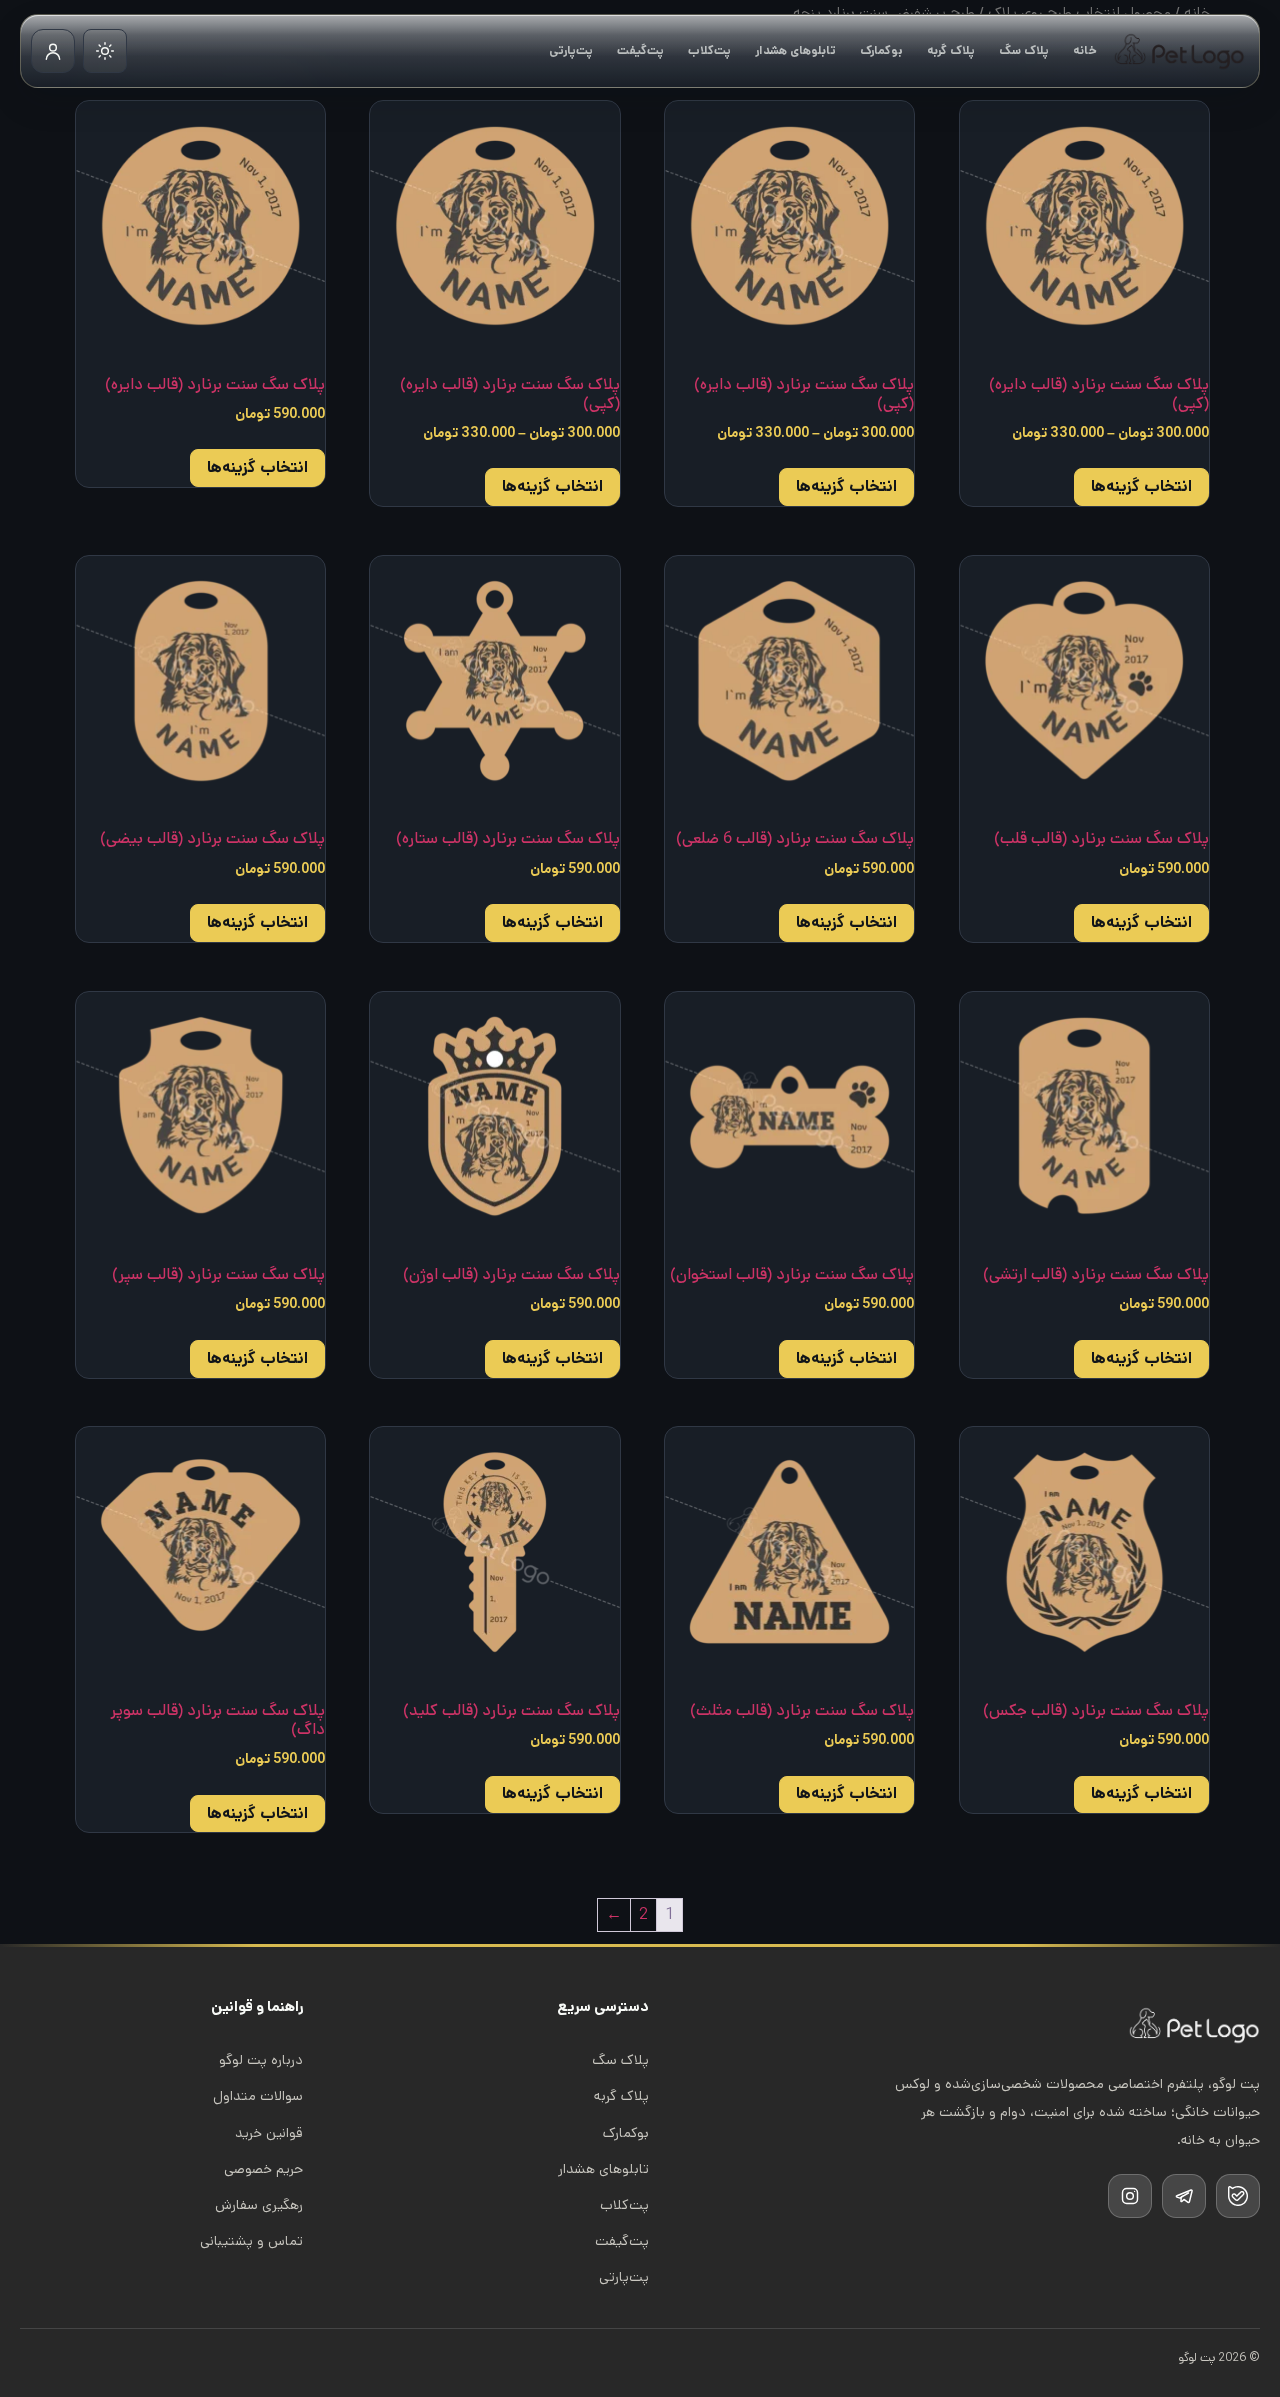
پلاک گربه (951, 50)
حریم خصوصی (263, 2169)
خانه (1085, 50)
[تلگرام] (1184, 2196)
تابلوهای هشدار (795, 50)
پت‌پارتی (571, 50)
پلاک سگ (1024, 50)
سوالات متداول (258, 2096)
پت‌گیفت (640, 50)
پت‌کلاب (709, 50)
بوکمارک (881, 50)
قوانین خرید (269, 2133)
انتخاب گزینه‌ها (1141, 486)
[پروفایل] (53, 51)
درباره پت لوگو (261, 2060)
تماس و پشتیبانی (251, 2241)
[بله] (1238, 2196)
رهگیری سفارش (259, 2205)
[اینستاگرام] (1130, 2196)
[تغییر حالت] (105, 51)
